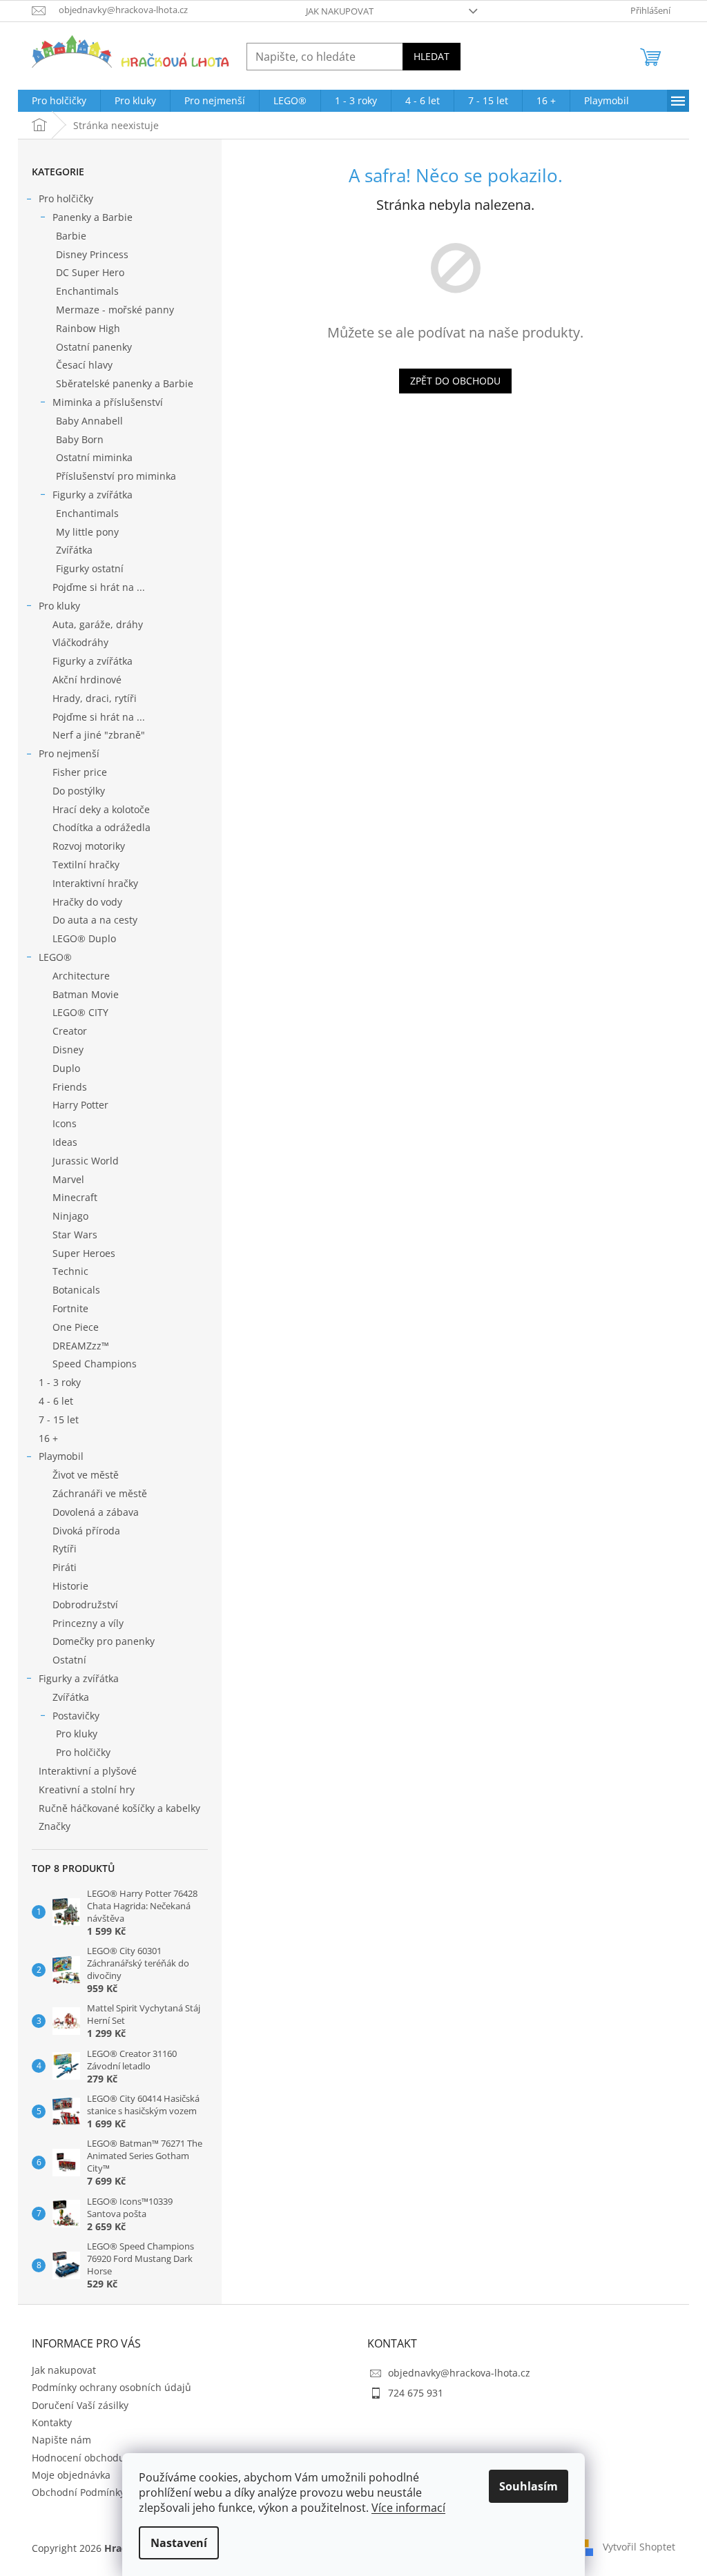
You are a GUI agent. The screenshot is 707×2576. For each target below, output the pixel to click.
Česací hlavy (84, 365)
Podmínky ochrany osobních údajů (112, 2387)
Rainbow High (88, 328)
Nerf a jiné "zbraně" (99, 735)
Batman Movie (86, 994)
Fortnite (70, 1308)
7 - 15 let (59, 1419)
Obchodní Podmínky (78, 2492)
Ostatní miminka (94, 457)
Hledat (432, 56)
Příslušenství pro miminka (116, 476)
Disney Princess (92, 254)
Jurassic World (86, 1161)
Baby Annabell (89, 421)
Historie (70, 1586)
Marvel (68, 1179)
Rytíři (65, 1549)
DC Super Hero (90, 272)
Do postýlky (79, 791)
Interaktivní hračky (95, 883)
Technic (70, 1271)
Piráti (65, 1567)
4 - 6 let (56, 1401)
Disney (68, 1050)
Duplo (66, 1068)
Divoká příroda (86, 1531)
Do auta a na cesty (95, 920)
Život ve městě (86, 1475)
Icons (65, 1123)
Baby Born (80, 439)
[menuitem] (59, 101)
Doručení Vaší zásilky (80, 2405)
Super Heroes (84, 1253)
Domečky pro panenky (104, 1641)
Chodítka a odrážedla (101, 827)
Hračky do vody (87, 902)
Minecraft (75, 1197)
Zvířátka (74, 550)
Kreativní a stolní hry (87, 1789)
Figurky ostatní (90, 568)
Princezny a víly (88, 1623)
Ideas (65, 1142)
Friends (70, 1087)
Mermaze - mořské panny (115, 310)
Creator (70, 1031)
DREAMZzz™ (81, 1346)
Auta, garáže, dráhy (98, 624)
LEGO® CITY (80, 1012)
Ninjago (70, 1216)
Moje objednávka (71, 2475)
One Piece (76, 1327)
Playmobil (61, 1456)
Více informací (408, 2508)
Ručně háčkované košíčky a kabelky (119, 1808)
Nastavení (179, 2543)
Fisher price (80, 772)
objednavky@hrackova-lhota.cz (459, 2373)
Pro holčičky (66, 198)
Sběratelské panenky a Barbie (125, 383)
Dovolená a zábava (96, 1512)
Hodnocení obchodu (78, 2458)
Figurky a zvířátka (93, 495)
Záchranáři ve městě (100, 1493)
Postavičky (76, 1716)
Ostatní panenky (94, 347)
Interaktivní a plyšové (88, 1771)
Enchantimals (87, 291)
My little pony (87, 532)
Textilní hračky (86, 865)
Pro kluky (59, 606)
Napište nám (61, 2440)
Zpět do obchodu (455, 381)
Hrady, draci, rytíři (95, 698)
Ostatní (69, 1660)
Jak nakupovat (340, 11)
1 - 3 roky (60, 1382)
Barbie (71, 236)
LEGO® (55, 957)
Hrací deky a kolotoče (101, 809)
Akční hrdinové (87, 680)
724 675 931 (416, 2393)
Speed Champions (95, 1364)
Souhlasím (529, 2486)
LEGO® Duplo (84, 938)
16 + (48, 1438)
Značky (55, 1826)
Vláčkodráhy (80, 642)
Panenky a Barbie (93, 217)
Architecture (81, 976)
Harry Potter (80, 1105)
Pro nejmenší (69, 753)
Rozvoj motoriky (89, 846)
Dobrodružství (85, 1604)
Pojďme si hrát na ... (99, 587)
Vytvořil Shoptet (639, 2547)
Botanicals (76, 1290)
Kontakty (52, 2422)
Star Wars (75, 1235)
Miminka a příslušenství (108, 402)
